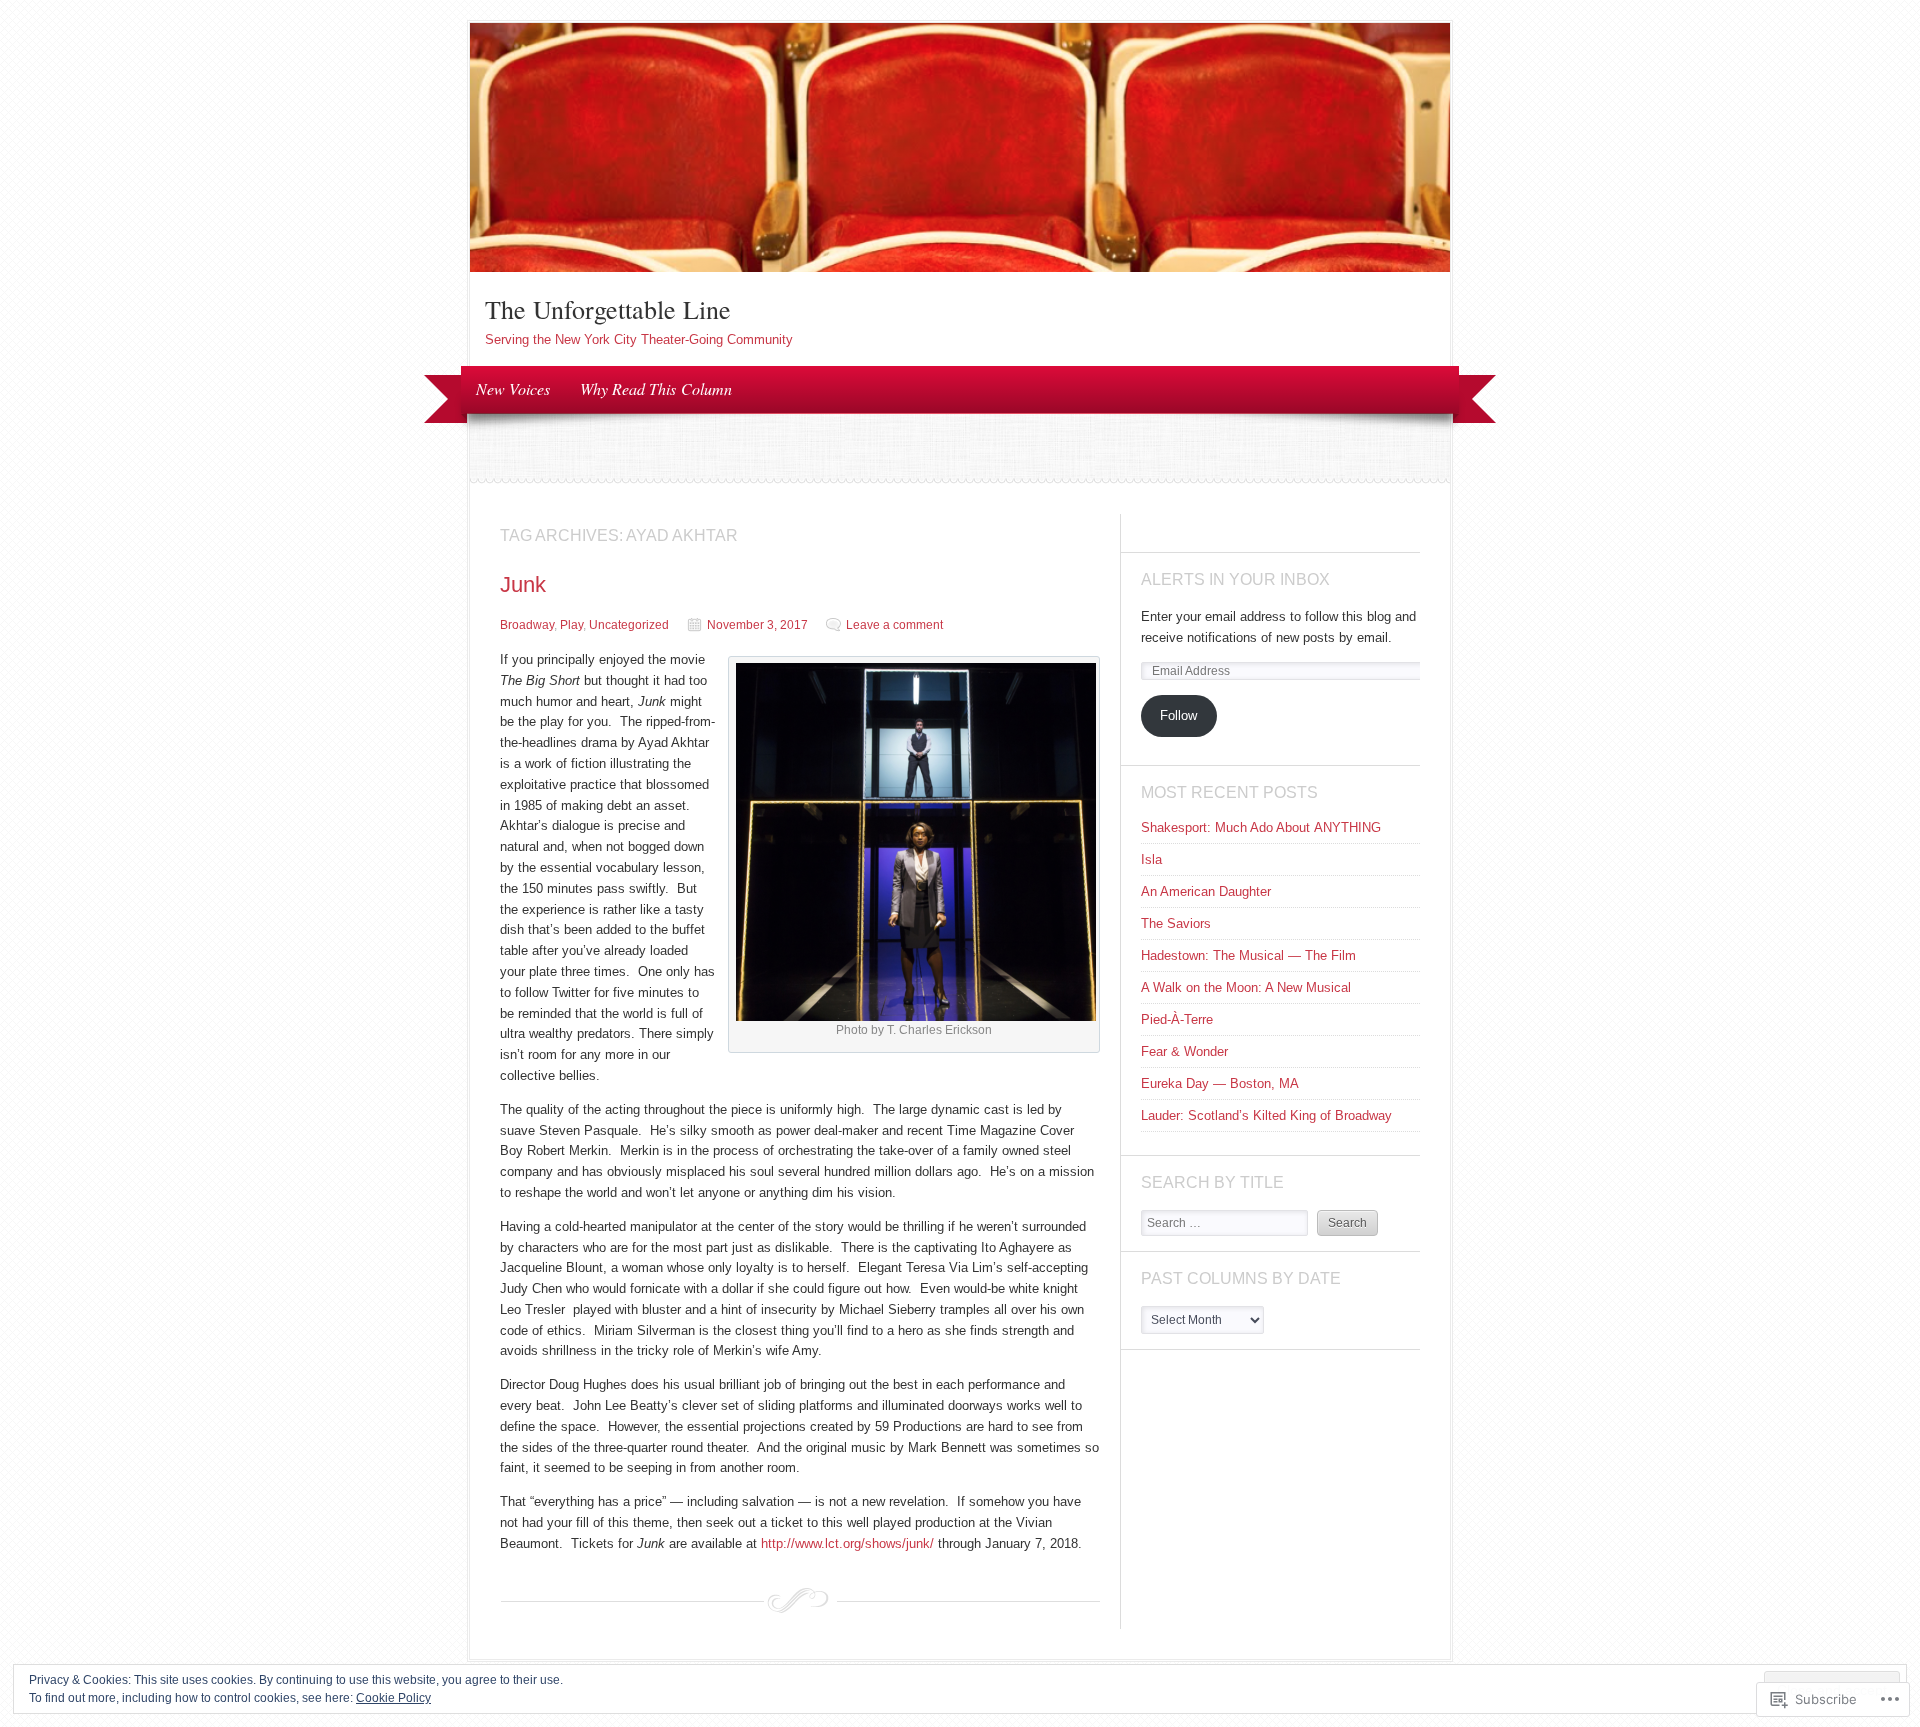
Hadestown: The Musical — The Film (1248, 955)
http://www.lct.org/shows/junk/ (847, 1543)
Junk (523, 584)
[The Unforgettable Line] (960, 267)
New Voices (513, 388)
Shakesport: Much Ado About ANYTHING (1261, 827)
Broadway (527, 625)
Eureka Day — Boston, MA (1220, 1083)
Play (571, 625)
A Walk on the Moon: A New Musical (1246, 987)
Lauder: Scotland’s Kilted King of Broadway (1266, 1115)
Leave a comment (894, 625)
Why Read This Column (656, 388)
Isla (1151, 859)
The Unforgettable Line (608, 309)
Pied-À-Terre (1177, 1019)
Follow (1178, 715)
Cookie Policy (393, 1698)
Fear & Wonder (1184, 1051)
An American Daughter (1206, 891)
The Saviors (1176, 923)
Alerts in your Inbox (1235, 579)
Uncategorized (629, 625)
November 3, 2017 (757, 625)
